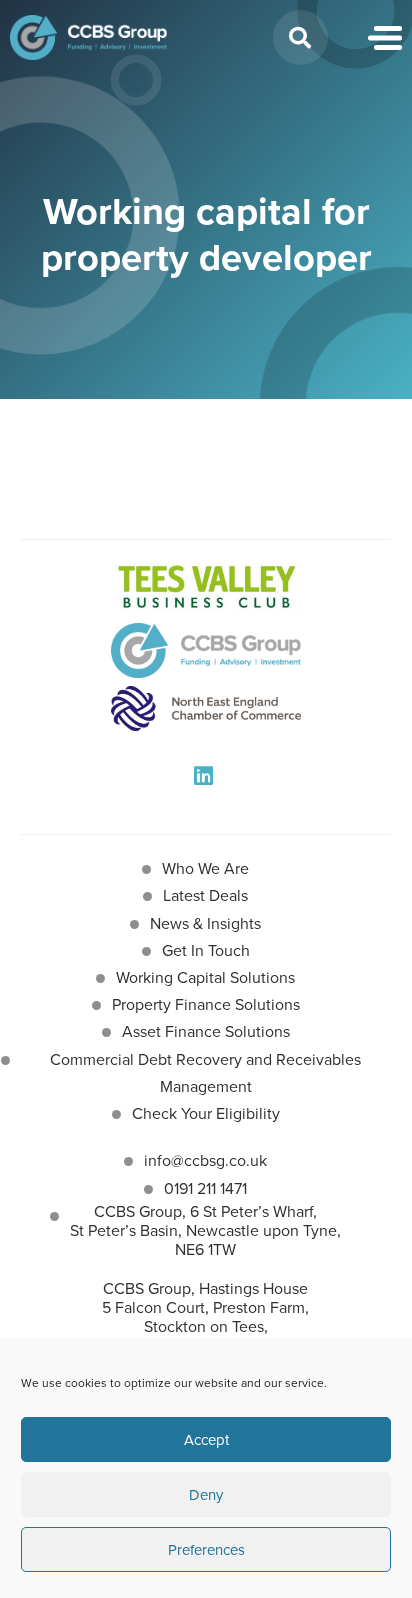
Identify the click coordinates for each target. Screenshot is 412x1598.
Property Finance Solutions (206, 1004)
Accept (206, 1439)
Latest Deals (205, 895)
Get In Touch (206, 950)
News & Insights (205, 923)
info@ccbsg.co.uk (205, 1160)
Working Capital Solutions (205, 977)
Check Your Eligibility (206, 1113)
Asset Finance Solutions (206, 1031)
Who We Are (205, 868)
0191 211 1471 (205, 1188)
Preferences (206, 1549)
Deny (206, 1494)
